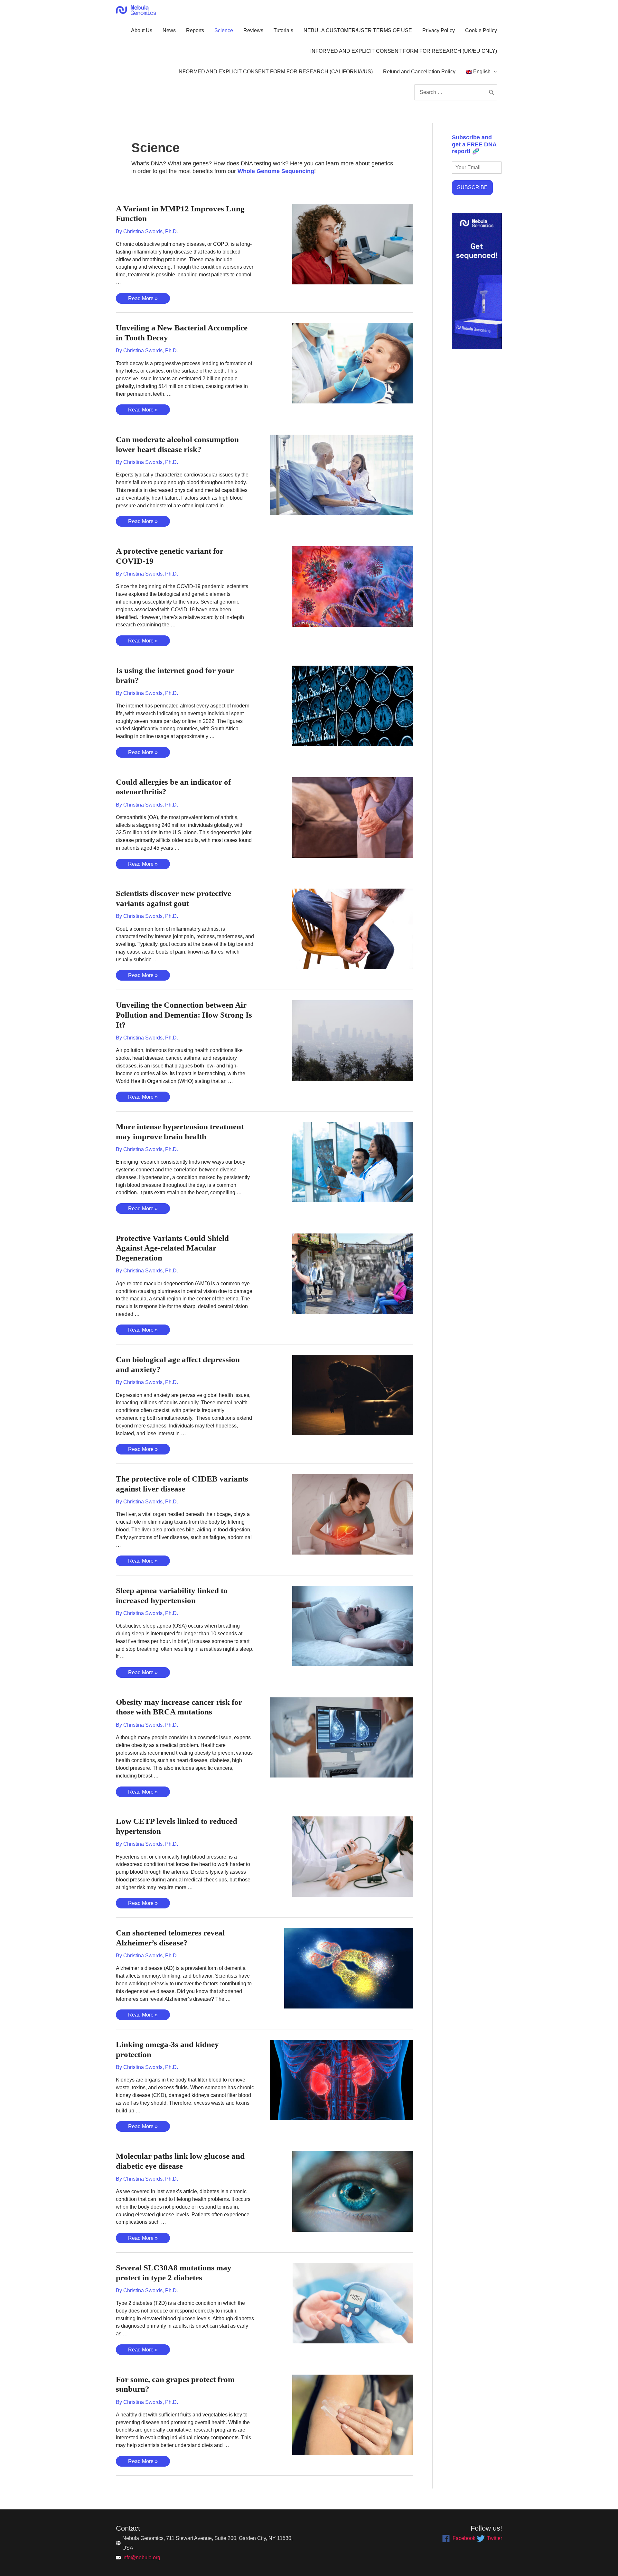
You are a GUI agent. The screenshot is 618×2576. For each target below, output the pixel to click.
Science (224, 30)
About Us (142, 30)
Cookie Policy (481, 30)
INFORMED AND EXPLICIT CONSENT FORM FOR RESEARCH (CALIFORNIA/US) (275, 72)
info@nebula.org (141, 2558)
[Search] (492, 92)
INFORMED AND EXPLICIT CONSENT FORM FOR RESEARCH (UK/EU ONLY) (404, 51)
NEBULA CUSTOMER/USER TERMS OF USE (358, 30)
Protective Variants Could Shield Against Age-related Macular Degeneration (172, 1248)
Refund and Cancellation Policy (419, 72)
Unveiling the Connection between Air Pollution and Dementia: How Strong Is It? (184, 1015)
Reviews (253, 30)
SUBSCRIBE (472, 187)
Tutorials (283, 30)
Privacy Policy (439, 30)
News (169, 30)
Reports (195, 30)
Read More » (143, 300)
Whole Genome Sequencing (276, 171)
